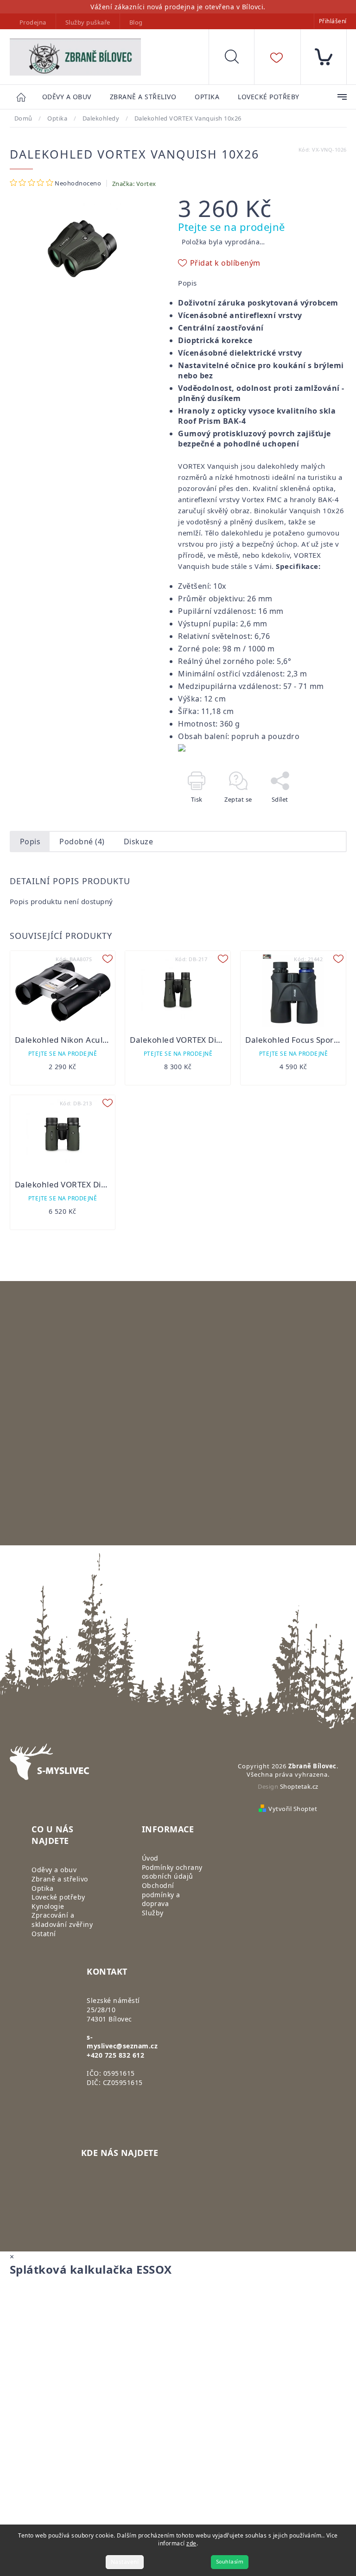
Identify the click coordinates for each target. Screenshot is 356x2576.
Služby (153, 1913)
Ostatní (44, 1934)
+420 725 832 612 (115, 2055)
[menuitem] (67, 97)
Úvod (150, 1858)
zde (191, 2543)
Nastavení (125, 2562)
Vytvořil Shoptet (293, 1809)
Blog (136, 22)
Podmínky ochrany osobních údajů (172, 1872)
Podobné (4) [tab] (82, 842)
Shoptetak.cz (299, 1786)
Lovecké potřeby (58, 1897)
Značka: (134, 184)
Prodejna (33, 22)
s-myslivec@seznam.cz (122, 2042)
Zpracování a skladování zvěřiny (62, 1920)
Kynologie (48, 1906)
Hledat (239, 59)
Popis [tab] (30, 842)
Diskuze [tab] (139, 842)
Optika (42, 1888)
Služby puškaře (88, 22)
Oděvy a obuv (54, 1870)
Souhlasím (230, 2562)
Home (26, 97)
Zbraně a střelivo (60, 1879)
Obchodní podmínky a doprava (161, 1894)
